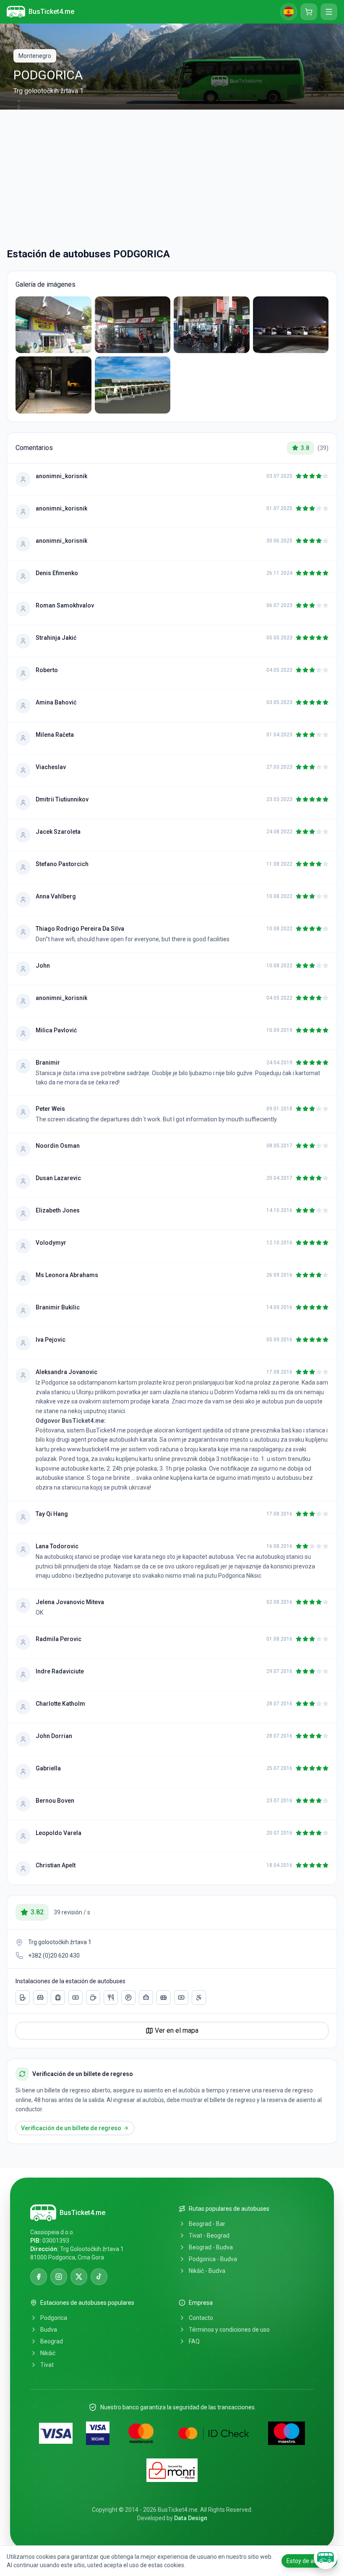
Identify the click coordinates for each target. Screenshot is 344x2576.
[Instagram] (59, 2277)
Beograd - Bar (207, 2224)
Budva (49, 2330)
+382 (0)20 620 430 (54, 1956)
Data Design (191, 2518)
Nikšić (48, 2353)
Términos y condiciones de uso (229, 2330)
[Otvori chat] (326, 2558)
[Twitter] (79, 2277)
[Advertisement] (172, 178)
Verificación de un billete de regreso (71, 2128)
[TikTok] (99, 2277)
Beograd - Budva (211, 2247)
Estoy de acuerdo (309, 2561)
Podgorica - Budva (213, 2259)
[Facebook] (39, 2277)
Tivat (47, 2365)
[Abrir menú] (329, 12)
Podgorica (54, 2318)
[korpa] (309, 12)
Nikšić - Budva (207, 2271)
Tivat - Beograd (209, 2236)
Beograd (52, 2341)
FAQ (194, 2341)
